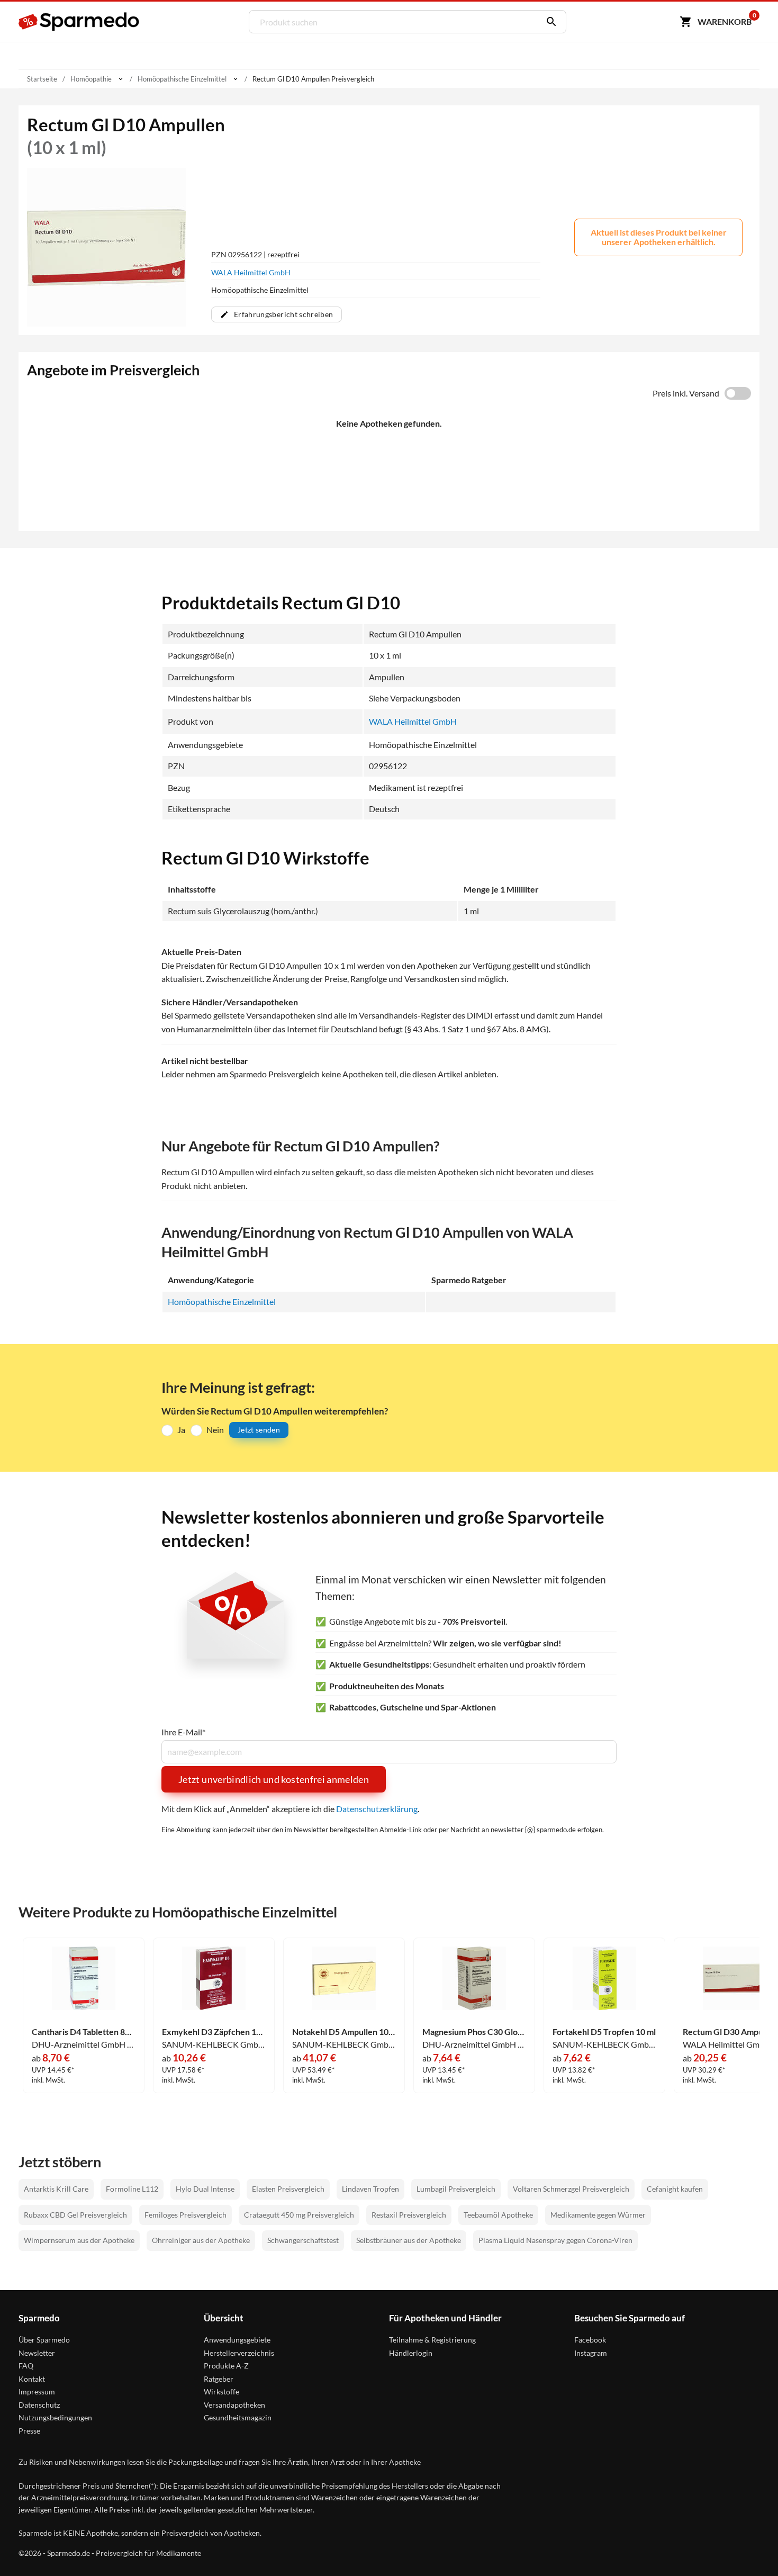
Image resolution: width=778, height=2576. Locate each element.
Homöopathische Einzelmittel (222, 1301)
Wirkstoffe (221, 2392)
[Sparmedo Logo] (79, 22)
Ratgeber (219, 2379)
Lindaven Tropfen (370, 2189)
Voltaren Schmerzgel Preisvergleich (571, 2189)
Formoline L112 (132, 2189)
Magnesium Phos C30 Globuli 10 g (474, 2032)
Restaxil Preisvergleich (409, 2215)
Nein (215, 1430)
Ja (181, 1430)
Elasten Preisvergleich (288, 2189)
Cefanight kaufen (675, 2189)
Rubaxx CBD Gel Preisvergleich (75, 2215)
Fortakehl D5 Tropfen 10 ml (604, 2032)
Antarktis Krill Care (56, 2189)
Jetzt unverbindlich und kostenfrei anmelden (274, 1779)
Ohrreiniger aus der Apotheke (201, 2240)
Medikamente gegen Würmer (598, 2215)
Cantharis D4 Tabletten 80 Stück (84, 2032)
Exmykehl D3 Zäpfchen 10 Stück (214, 2032)
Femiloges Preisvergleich (186, 2215)
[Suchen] (549, 22)
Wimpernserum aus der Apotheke (79, 2240)
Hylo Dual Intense (205, 2189)
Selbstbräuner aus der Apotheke (409, 2240)
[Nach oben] (749, 2547)
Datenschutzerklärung (377, 1809)
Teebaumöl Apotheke (498, 2215)
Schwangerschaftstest (303, 2240)
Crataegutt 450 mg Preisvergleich (299, 2215)
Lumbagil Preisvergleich (456, 2189)
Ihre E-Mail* (183, 1732)
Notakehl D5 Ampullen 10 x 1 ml (344, 2032)
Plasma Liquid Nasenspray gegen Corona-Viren (555, 2240)
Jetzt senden (259, 1430)
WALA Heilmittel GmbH (251, 272)
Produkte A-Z (226, 2366)
